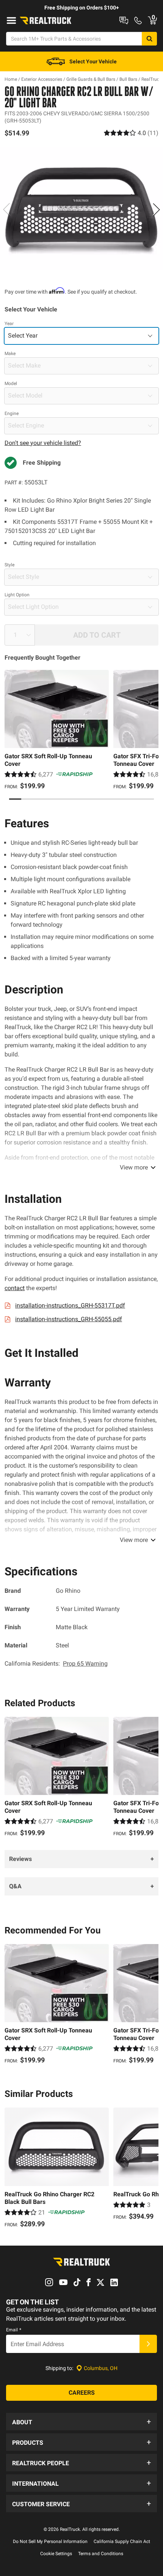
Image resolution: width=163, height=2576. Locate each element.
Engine (12, 413)
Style (9, 565)
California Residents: (56, 1664)
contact (15, 1288)
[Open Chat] (124, 20)
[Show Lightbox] (81, 208)
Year (9, 324)
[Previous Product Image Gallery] (7, 209)
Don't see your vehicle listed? (43, 443)
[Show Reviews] (131, 133)
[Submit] (148, 2344)
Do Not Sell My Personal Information (50, 2541)
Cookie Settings (56, 2554)
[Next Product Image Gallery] (156, 209)
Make (10, 354)
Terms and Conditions (101, 2554)
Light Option (17, 595)
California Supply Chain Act (122, 2541)
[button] (81, 2422)
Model (11, 383)
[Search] (149, 39)
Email (14, 2330)
